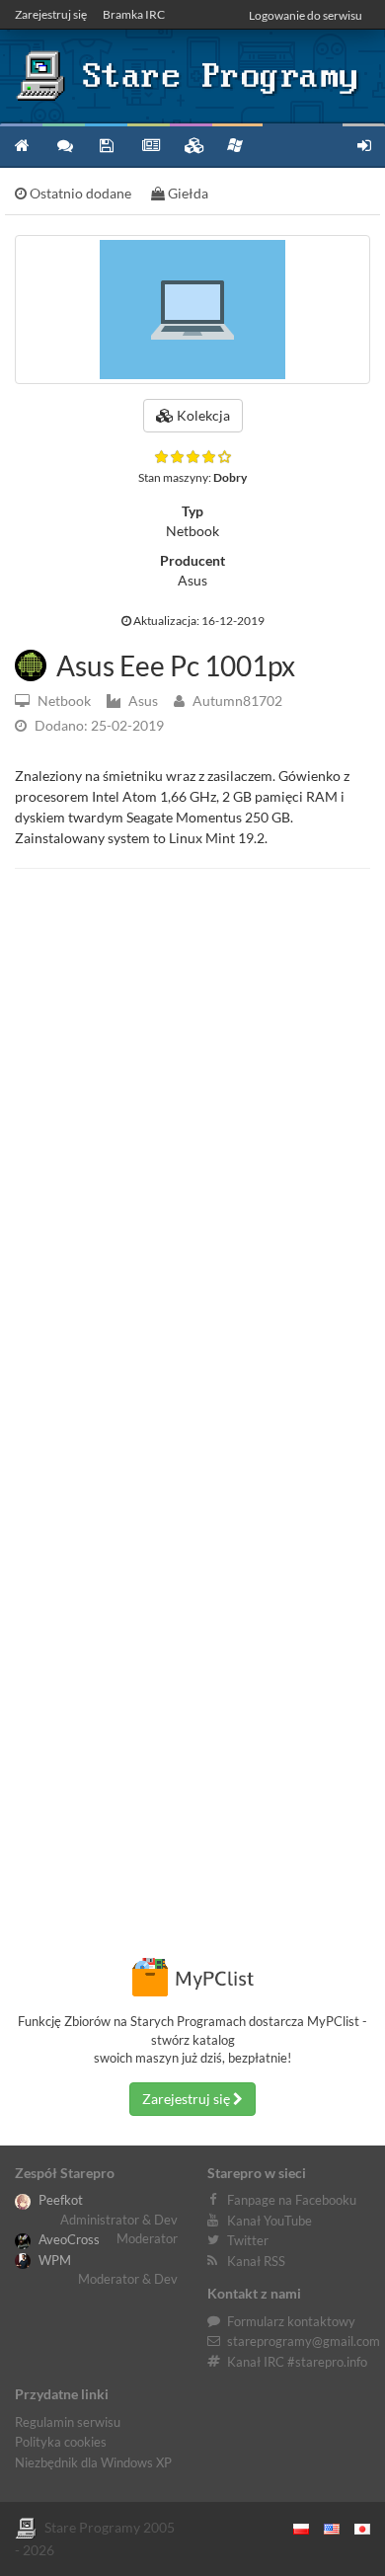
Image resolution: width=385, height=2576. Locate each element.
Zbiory (191, 145)
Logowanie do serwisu (306, 15)
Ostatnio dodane (79, 193)
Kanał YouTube (269, 2221)
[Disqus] (192, 1155)
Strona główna (21, 145)
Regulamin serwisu (68, 2422)
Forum (64, 145)
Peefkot (59, 2200)
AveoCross (68, 2239)
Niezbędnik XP (237, 145)
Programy (106, 145)
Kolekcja (202, 415)
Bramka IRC (134, 14)
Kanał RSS (256, 2261)
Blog (149, 145)
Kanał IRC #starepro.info (297, 2362)
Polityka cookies (61, 2442)
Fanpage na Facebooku (292, 2200)
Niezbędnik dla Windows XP (93, 2462)
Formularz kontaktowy (291, 2321)
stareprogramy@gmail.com (304, 2341)
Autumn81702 (236, 701)
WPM (53, 2260)
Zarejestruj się (51, 14)
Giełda (187, 193)
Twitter (248, 2240)
